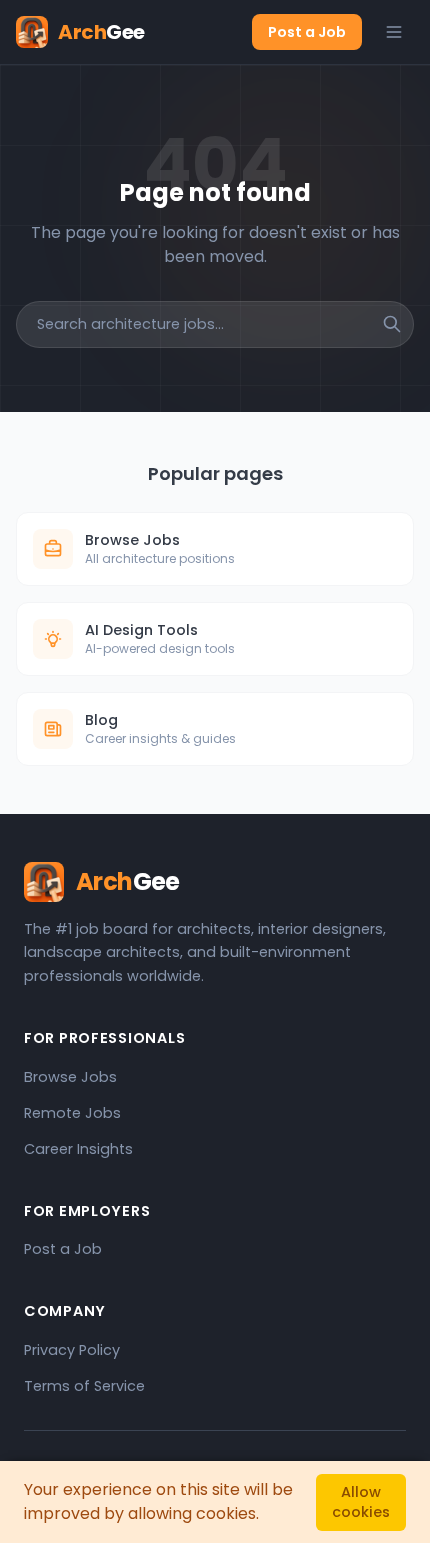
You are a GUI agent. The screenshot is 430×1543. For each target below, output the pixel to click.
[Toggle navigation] (394, 32)
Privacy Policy (72, 1350)
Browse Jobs (70, 1077)
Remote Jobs (72, 1113)
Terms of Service (84, 1386)
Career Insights (78, 1149)
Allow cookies (361, 1502)
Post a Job (307, 32)
